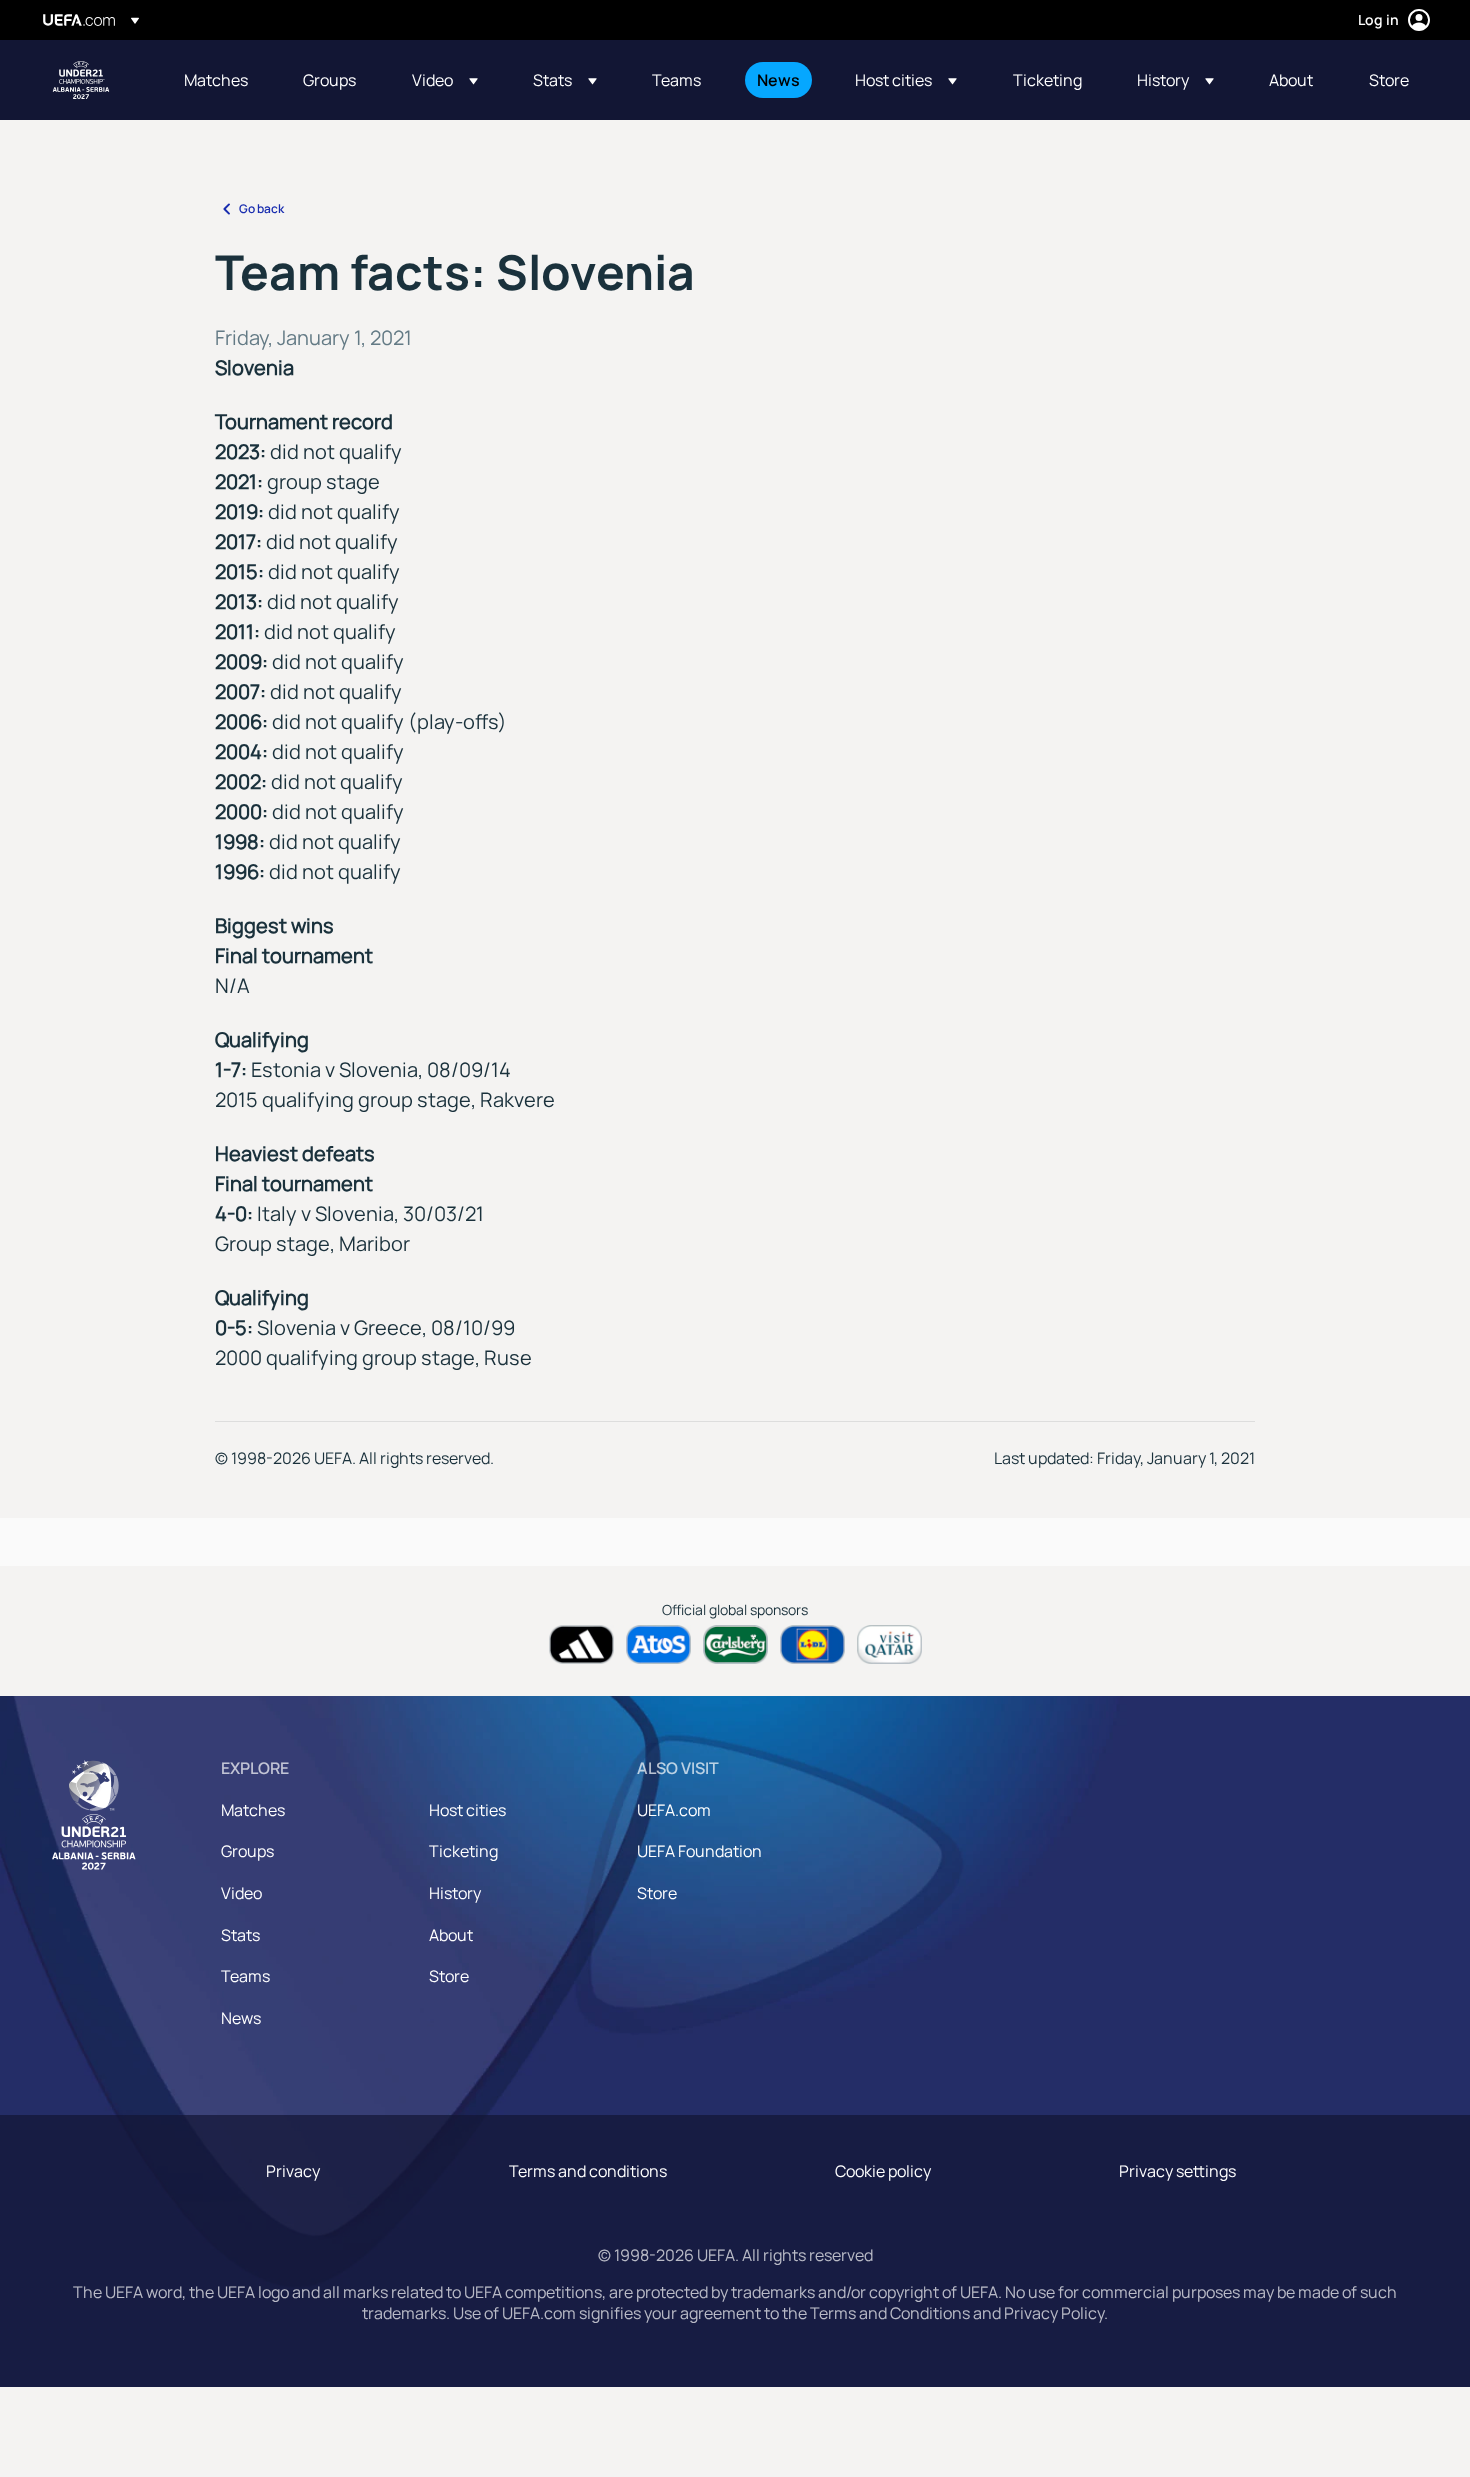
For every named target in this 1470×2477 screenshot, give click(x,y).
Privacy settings (1177, 2171)
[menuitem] (218, 80)
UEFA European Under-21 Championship (81, 80)
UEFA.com (674, 1810)
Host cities (467, 1810)
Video (241, 1893)
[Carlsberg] (735, 1644)
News (241, 2018)
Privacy (293, 2171)
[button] (445, 80)
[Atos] (658, 1644)
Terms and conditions (588, 2171)
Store (449, 1976)
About (451, 1935)
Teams (245, 1976)
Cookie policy (883, 2171)
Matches (253, 1810)
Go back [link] (261, 208)
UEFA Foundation (699, 1851)
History (455, 1893)
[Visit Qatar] (889, 1644)
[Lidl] (812, 1644)
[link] (216, 80)
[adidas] (581, 1644)
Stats (240, 1935)
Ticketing (463, 1851)
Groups (247, 1851)
